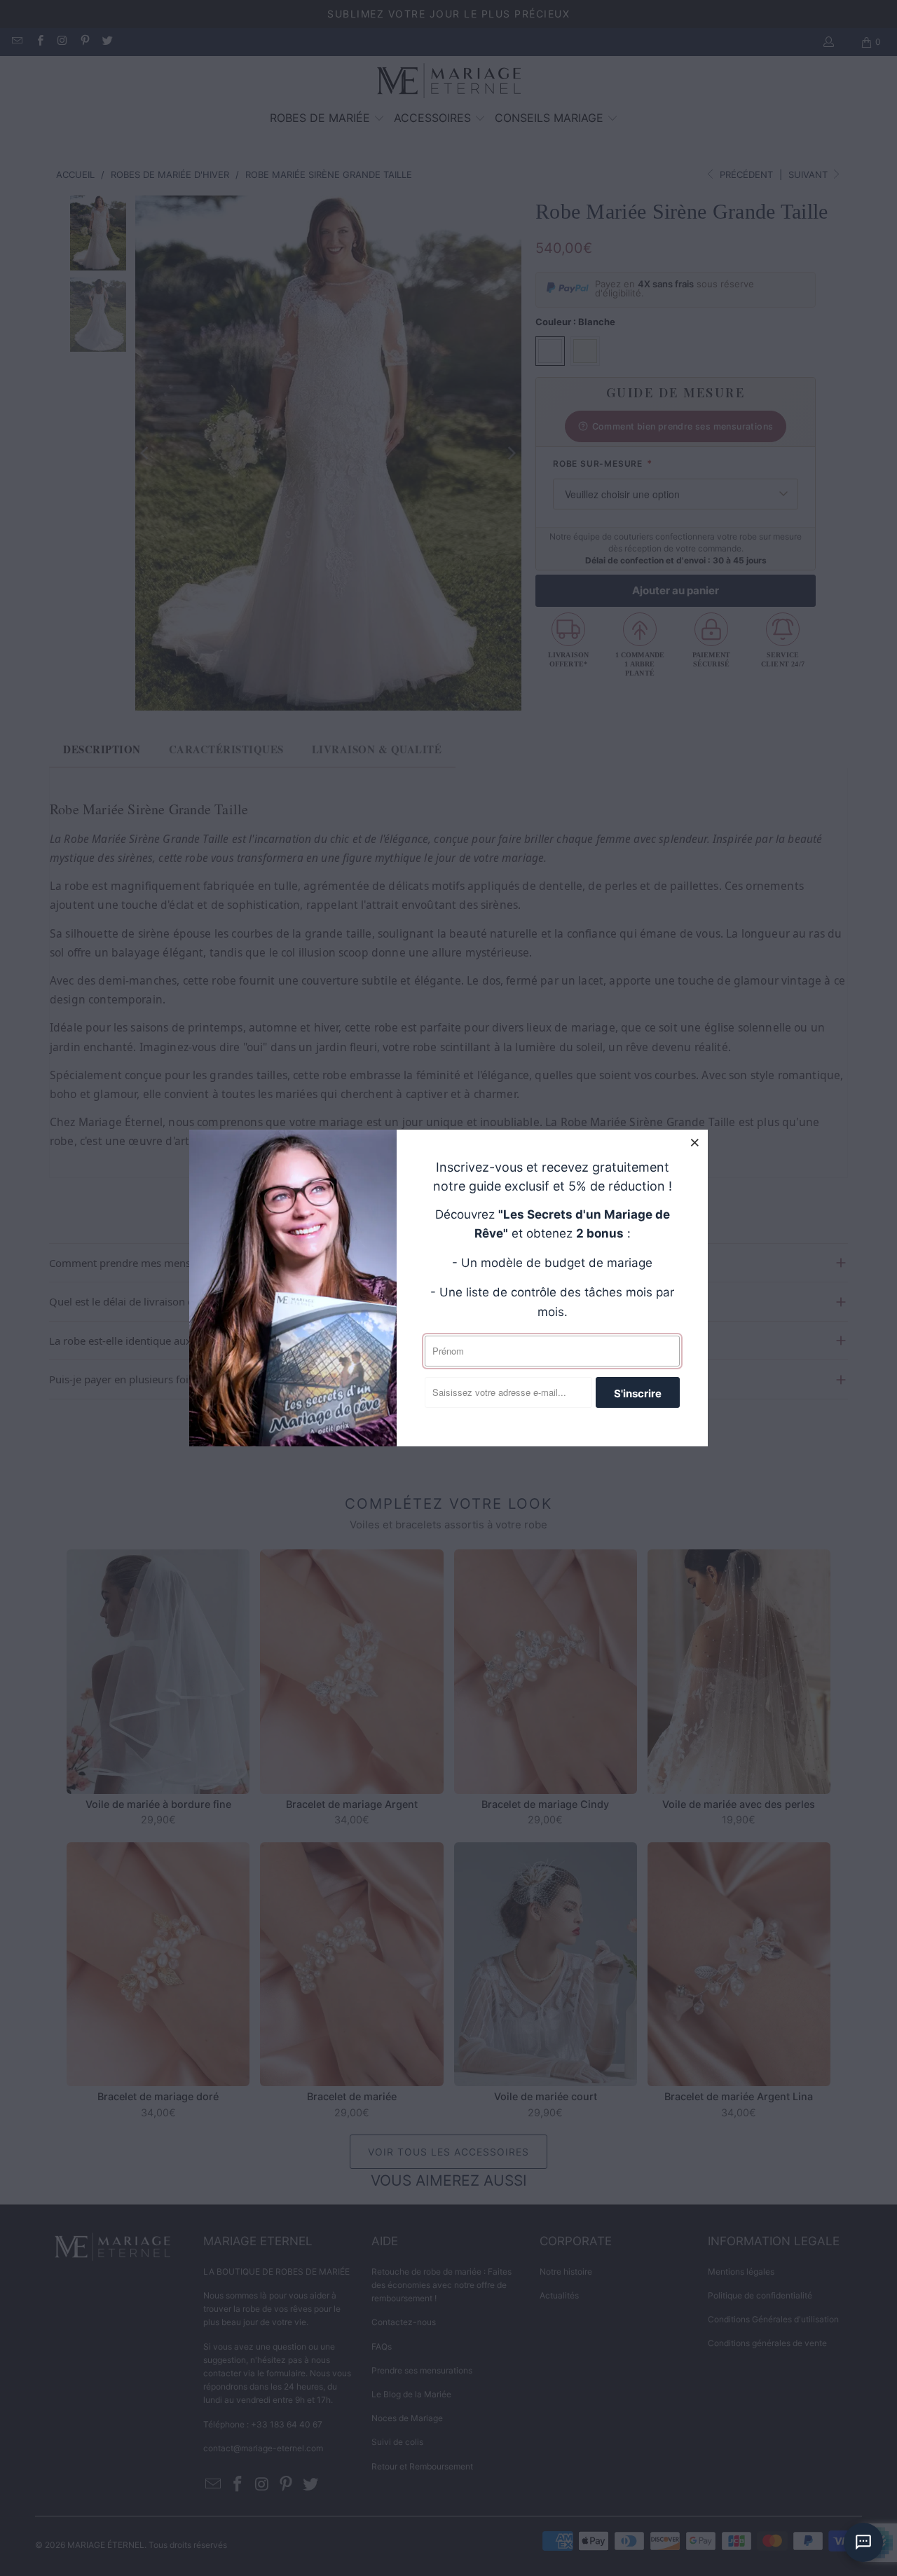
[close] (695, 1142)
